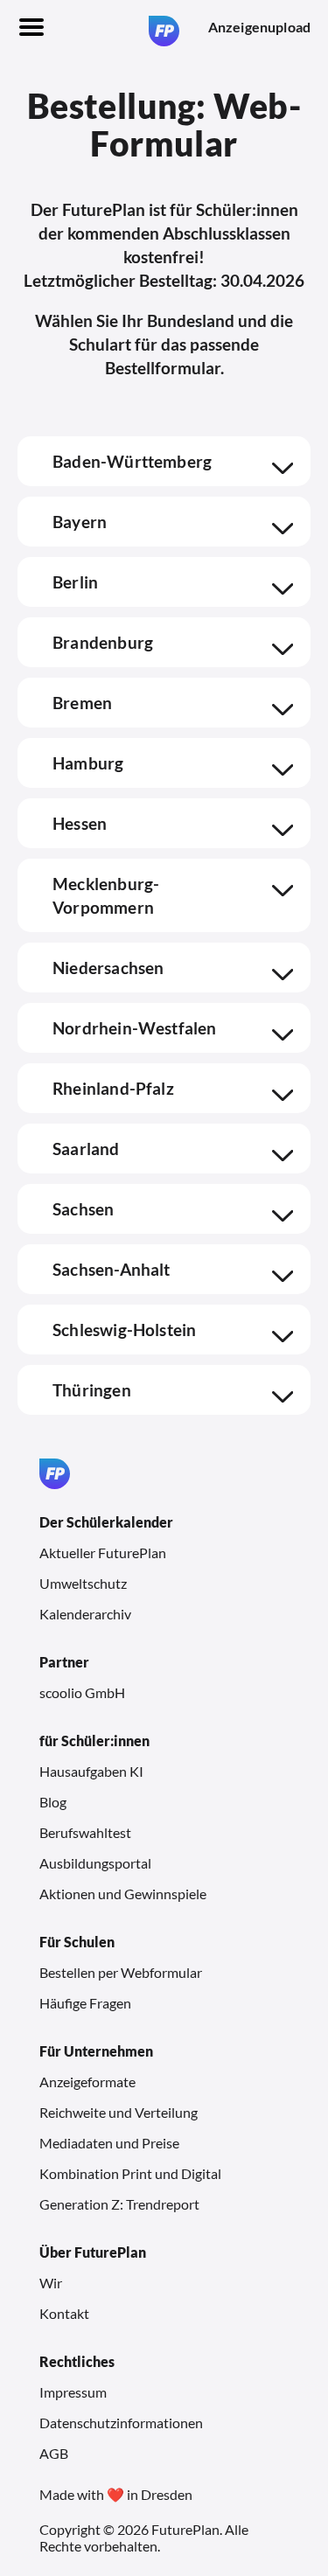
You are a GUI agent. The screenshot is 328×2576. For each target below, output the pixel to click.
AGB (54, 2453)
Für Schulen (77, 1942)
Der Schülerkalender (106, 1522)
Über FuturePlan (93, 2252)
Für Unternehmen (96, 2051)
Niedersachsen (108, 968)
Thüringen (92, 1390)
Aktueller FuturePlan (103, 1553)
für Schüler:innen (94, 1741)
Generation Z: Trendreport (119, 2204)
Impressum (73, 2392)
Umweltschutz (83, 1583)
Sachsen (83, 1209)
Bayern (80, 522)
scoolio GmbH (82, 1692)
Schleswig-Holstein (124, 1330)
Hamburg (88, 763)
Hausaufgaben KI (91, 1771)
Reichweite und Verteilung (119, 2112)
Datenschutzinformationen (121, 2423)
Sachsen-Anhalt (112, 1269)
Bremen (82, 703)
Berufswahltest (85, 1832)
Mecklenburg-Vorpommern (106, 895)
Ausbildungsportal (95, 1863)
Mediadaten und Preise (109, 2143)
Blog (53, 1802)
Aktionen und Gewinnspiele (123, 1894)
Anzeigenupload (259, 27)
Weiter (166, 2506)
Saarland (86, 1149)
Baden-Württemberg (132, 461)
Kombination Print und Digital (130, 2173)
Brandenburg (103, 642)
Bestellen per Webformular (121, 1972)
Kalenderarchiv (85, 1614)
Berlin (75, 582)
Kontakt (64, 2313)
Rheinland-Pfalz (113, 1088)
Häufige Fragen (85, 2003)
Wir (51, 2283)
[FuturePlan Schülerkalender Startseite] (164, 31)
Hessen (80, 823)
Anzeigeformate (87, 2082)
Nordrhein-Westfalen (135, 1028)
